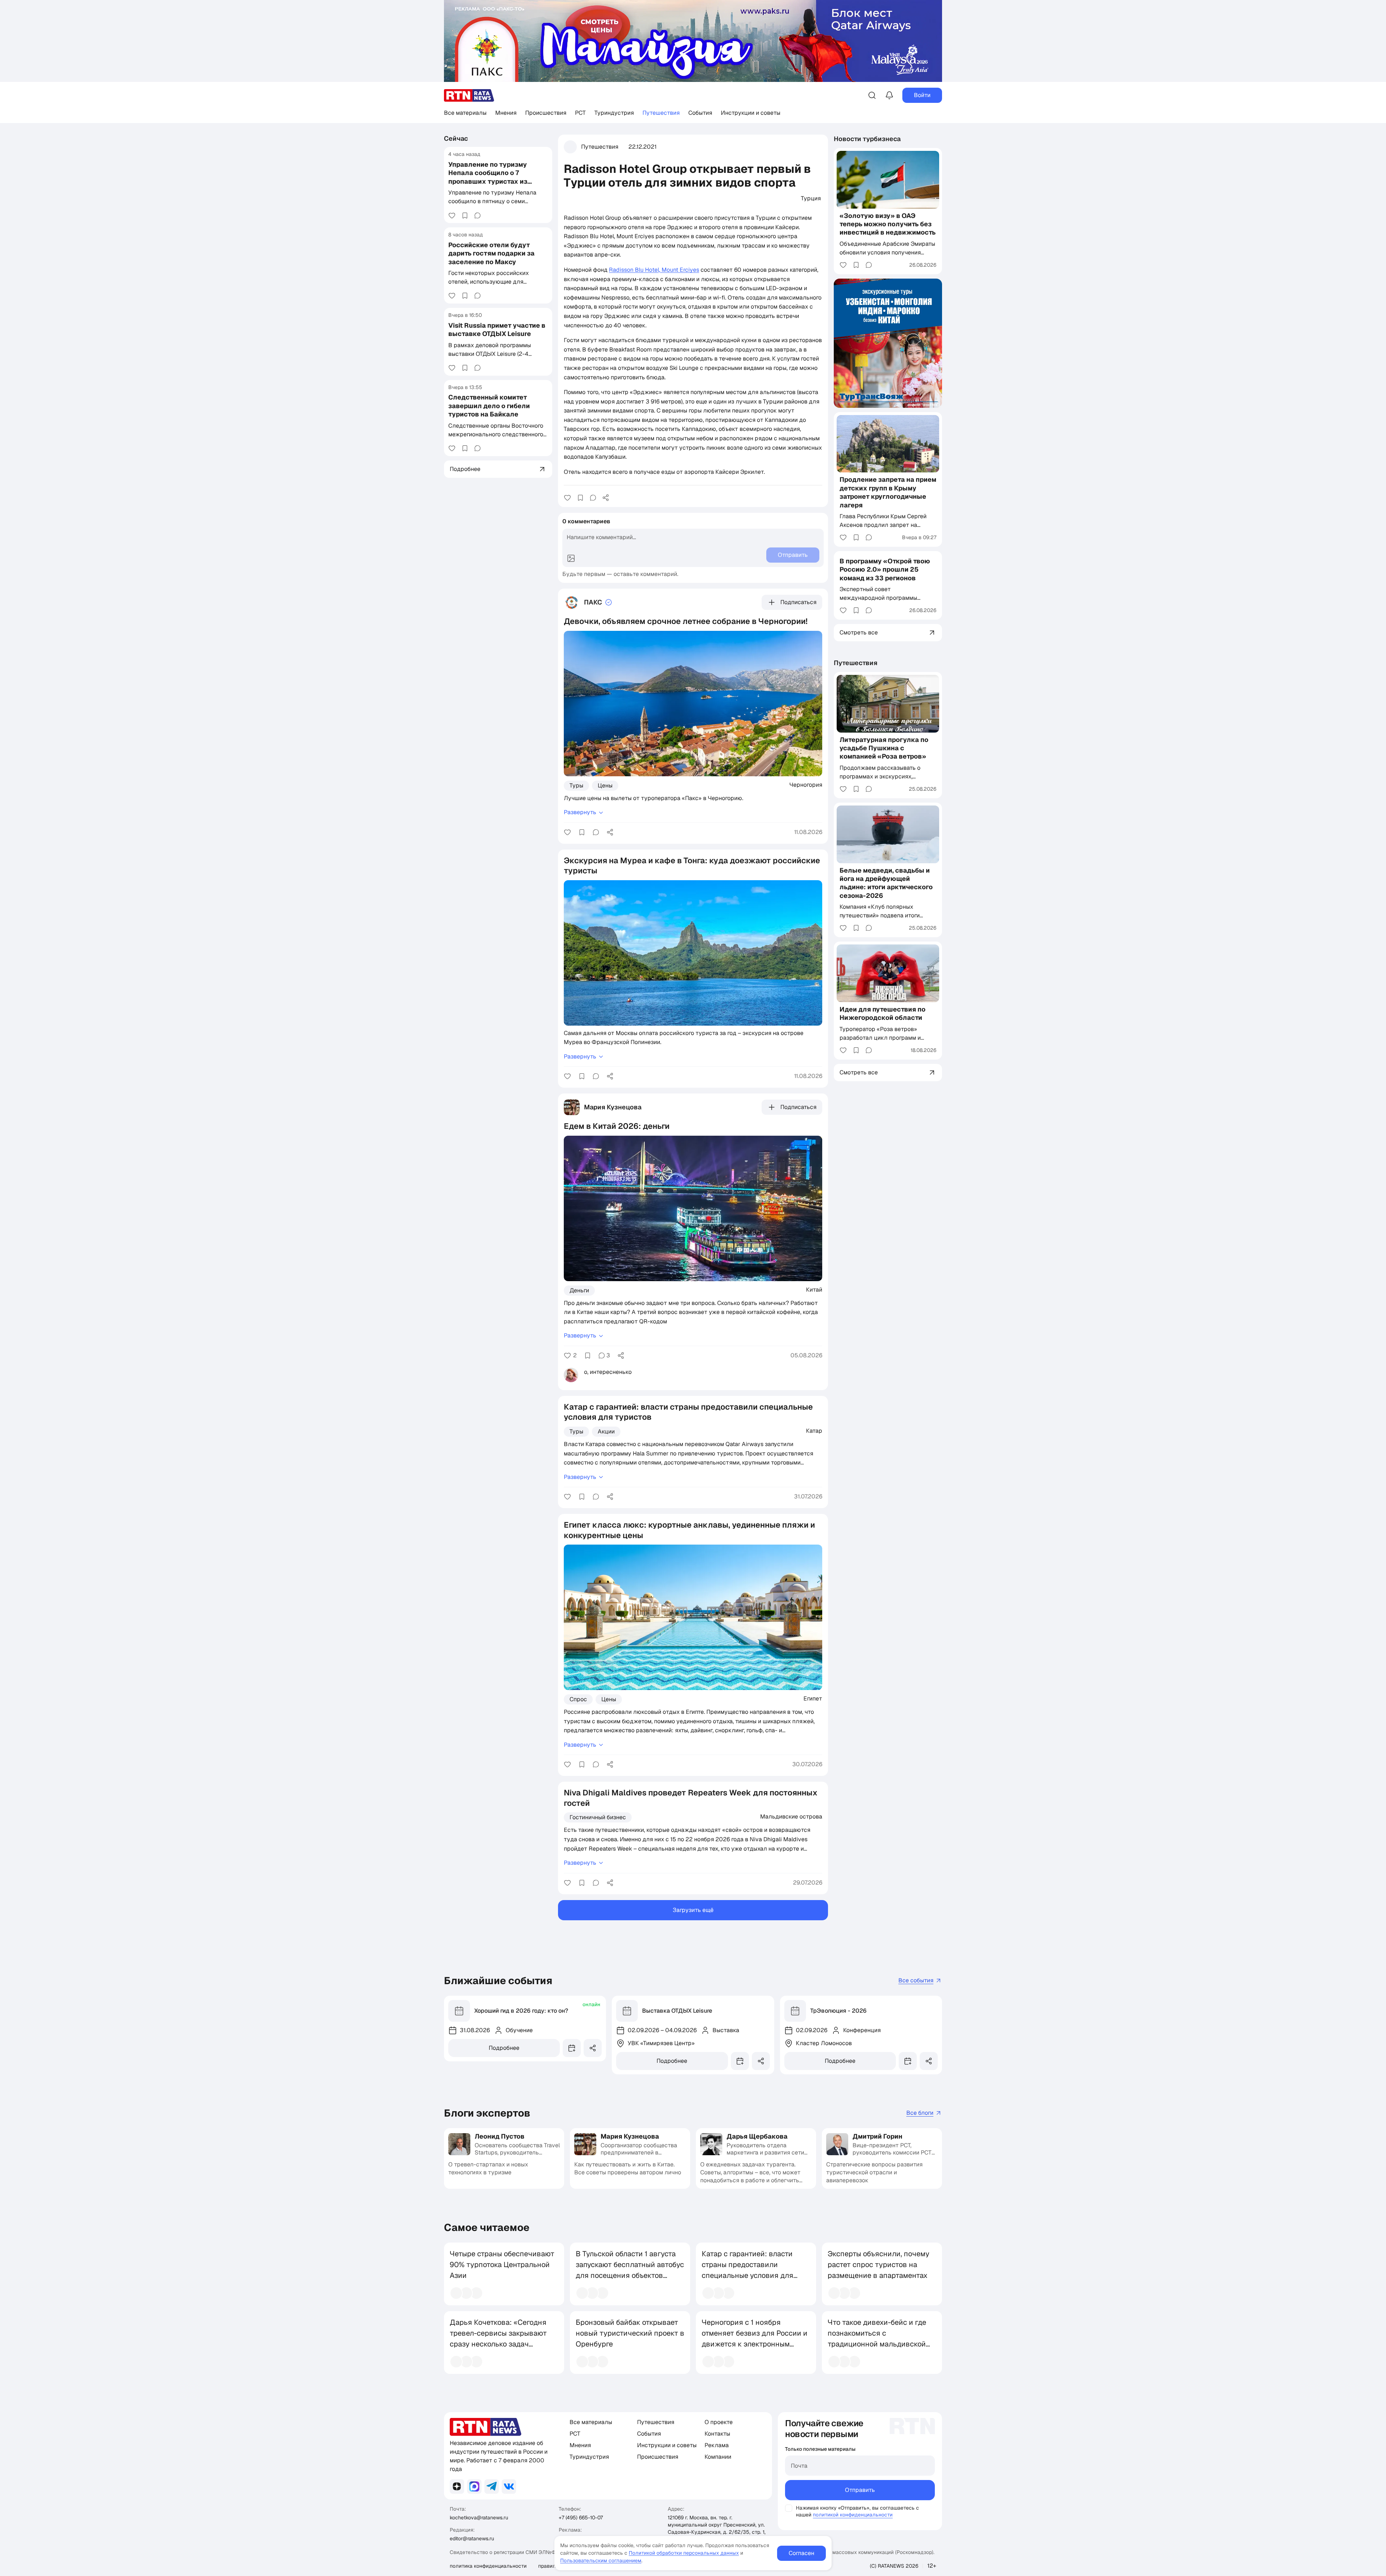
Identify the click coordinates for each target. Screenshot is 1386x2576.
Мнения (506, 113)
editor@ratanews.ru (472, 2538)
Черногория (806, 785)
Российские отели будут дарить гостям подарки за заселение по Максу (491, 253)
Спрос (578, 1699)
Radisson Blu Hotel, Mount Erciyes (654, 270)
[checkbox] (789, 2508)
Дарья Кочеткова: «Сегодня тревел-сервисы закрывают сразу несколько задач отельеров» (498, 2339)
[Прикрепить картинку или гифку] (571, 558)
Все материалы (465, 113)
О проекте (719, 2422)
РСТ (580, 113)
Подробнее (504, 2048)
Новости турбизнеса (867, 139)
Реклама (717, 2445)
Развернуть (580, 812)
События (700, 113)
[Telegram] (492, 2487)
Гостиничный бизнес (598, 1817)
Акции (606, 1431)
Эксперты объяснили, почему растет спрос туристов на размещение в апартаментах (879, 2265)
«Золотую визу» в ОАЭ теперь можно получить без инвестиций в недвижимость (888, 224)
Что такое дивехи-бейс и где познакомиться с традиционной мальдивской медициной (877, 2339)
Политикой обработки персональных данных (684, 2553)
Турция (811, 198)
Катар (814, 1431)
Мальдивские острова (791, 1816)
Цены (605, 785)
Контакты (717, 2434)
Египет (813, 1698)
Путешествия (661, 113)
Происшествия (546, 113)
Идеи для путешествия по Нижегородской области (882, 1013)
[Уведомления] (889, 95)
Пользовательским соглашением (601, 2560)
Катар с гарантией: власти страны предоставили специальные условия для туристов (748, 2270)
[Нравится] (452, 215)
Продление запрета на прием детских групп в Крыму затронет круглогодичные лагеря (888, 492)
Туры (576, 785)
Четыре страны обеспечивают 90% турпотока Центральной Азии (502, 2265)
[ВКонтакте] (509, 2487)
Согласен (801, 2553)
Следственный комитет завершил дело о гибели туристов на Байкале (489, 406)
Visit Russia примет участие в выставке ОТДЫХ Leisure (497, 329)
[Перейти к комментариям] (478, 215)
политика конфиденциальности (488, 2566)
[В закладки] (465, 215)
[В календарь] (572, 2048)
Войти (922, 95)
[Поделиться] (606, 498)
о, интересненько (608, 1372)
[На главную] (469, 95)
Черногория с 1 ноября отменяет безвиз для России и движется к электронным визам (755, 2339)
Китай (814, 1289)
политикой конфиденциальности (853, 2515)
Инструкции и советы (751, 113)
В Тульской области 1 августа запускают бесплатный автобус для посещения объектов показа (630, 2270)
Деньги (579, 1290)
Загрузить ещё (693, 1910)
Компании (718, 2457)
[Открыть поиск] (872, 95)
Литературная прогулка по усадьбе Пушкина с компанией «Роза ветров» (884, 748)
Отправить (860, 2490)
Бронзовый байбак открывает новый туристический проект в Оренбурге (630, 2333)
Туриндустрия (614, 113)
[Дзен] (457, 2487)
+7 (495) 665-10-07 (581, 2518)
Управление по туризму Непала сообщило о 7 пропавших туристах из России (488, 177)
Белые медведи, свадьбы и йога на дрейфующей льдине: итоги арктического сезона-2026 (886, 883)
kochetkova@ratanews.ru (479, 2518)
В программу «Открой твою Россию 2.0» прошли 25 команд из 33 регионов (885, 569)
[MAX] (474, 2487)
